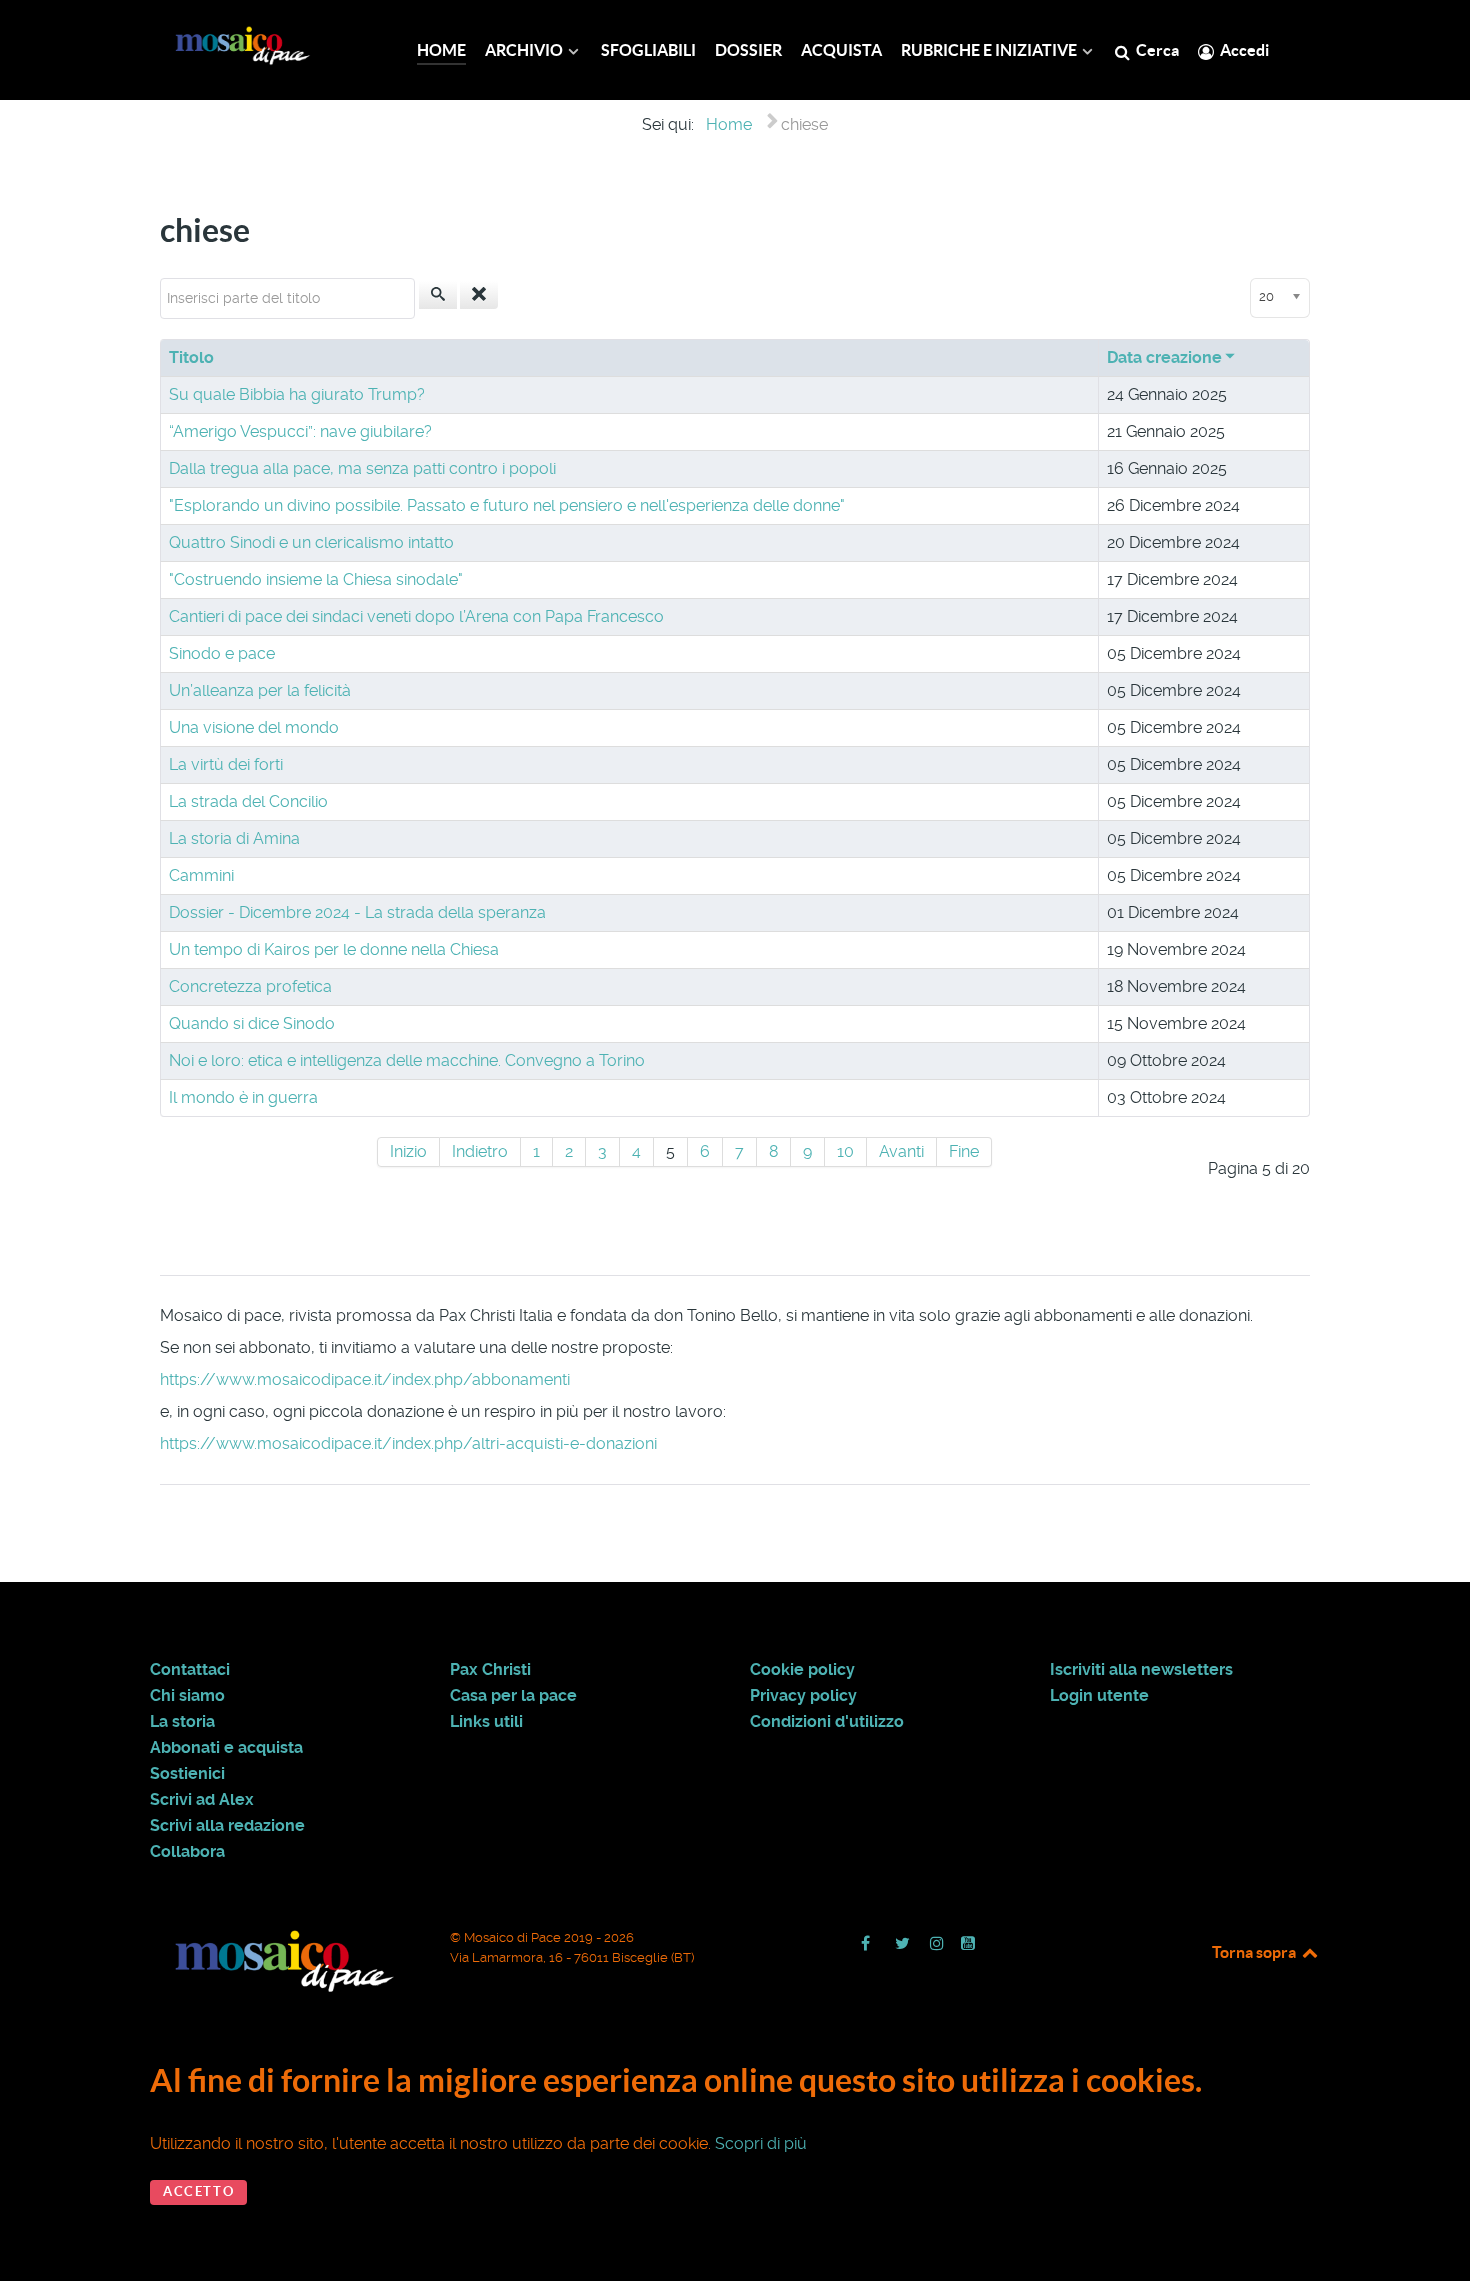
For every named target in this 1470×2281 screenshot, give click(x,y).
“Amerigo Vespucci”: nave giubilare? (300, 431)
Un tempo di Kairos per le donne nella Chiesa (334, 949)
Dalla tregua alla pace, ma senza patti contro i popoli (362, 468)
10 (845, 1151)
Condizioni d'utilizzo (827, 1722)
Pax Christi (490, 1670)
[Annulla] (479, 295)
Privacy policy (803, 1696)
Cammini (201, 875)
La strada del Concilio (248, 801)
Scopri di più (761, 2143)
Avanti (901, 1151)
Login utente (1099, 1696)
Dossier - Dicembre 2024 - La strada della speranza (357, 912)
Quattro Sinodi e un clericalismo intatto (311, 542)
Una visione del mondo (254, 727)
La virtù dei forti (226, 764)
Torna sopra (1255, 1952)
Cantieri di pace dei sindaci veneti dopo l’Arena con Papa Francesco (416, 616)
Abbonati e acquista (226, 1748)
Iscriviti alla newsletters (1141, 1670)
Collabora (187, 1852)
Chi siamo (187, 1696)
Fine (964, 1151)
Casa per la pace (513, 1696)
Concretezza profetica (250, 986)
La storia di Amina (234, 838)
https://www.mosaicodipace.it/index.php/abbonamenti (365, 1379)
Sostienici (187, 1774)
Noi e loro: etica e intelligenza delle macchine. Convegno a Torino (407, 1060)
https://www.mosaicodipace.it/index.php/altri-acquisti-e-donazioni (408, 1443)
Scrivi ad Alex (202, 1800)
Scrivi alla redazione (227, 1826)
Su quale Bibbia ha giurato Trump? (297, 394)
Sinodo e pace (222, 653)
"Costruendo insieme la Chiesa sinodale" (316, 579)
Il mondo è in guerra (243, 1097)
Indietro (480, 1151)
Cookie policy (802, 1670)
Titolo (191, 357)
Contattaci (190, 1670)
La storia (182, 1722)
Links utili (486, 1722)
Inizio (408, 1151)
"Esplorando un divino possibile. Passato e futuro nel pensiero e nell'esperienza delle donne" (507, 505)
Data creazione (1164, 357)
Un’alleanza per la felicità (260, 690)
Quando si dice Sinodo (252, 1023)
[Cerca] (438, 295)
